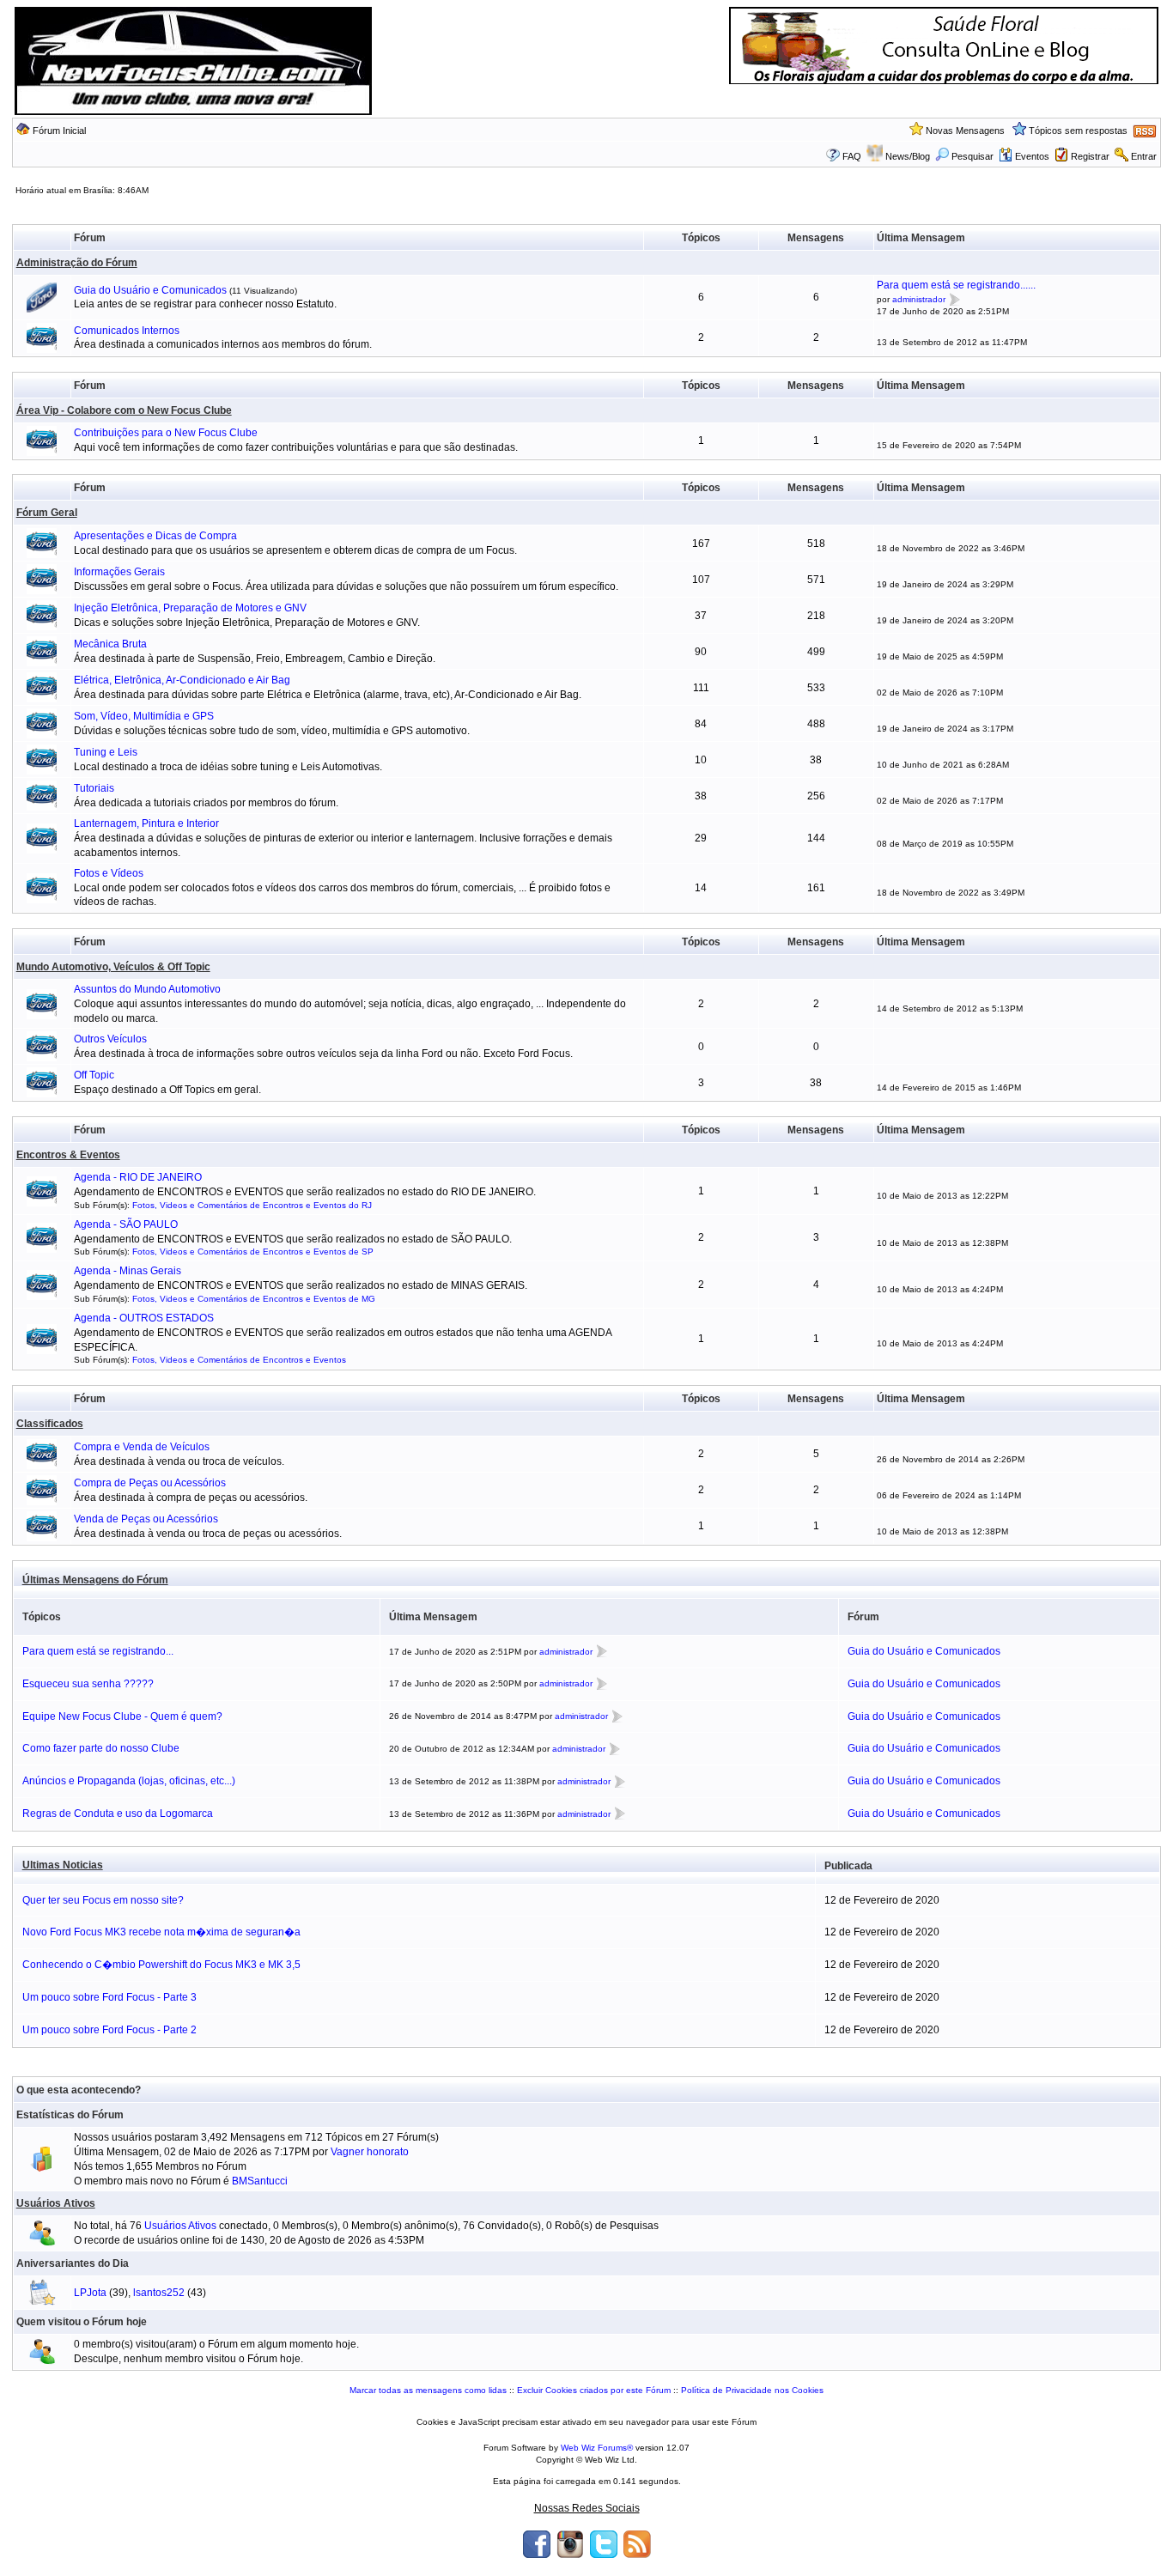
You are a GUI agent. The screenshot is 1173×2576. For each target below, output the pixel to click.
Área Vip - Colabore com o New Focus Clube (124, 410)
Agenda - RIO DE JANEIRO (138, 1177)
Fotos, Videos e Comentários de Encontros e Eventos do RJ (252, 1205)
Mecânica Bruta (110, 644)
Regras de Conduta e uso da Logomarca (118, 1814)
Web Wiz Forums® (597, 2448)
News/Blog (908, 156)
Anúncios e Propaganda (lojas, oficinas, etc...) (129, 1781)
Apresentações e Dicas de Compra (155, 536)
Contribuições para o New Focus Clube (166, 433)
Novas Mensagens (965, 131)
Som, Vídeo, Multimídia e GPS (144, 716)
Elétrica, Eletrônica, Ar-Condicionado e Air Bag (182, 680)
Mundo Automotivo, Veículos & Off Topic (113, 967)
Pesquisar (972, 156)
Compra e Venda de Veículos (142, 1447)
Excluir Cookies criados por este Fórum (594, 2390)
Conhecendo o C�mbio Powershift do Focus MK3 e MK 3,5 (161, 1965)
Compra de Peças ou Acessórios (150, 1483)
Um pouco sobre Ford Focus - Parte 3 (109, 1997)
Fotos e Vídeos (109, 873)
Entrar (1144, 156)
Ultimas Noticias (63, 1865)
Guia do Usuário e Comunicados (152, 290)
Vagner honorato (370, 2152)
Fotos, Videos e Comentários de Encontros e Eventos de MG (254, 1299)
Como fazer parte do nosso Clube (101, 1748)
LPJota (90, 2293)
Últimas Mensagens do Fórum (95, 1580)
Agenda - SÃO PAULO (126, 1224)
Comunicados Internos (127, 331)
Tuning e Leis (106, 752)
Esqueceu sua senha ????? (88, 1684)
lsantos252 (159, 2293)
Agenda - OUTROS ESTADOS (144, 1318)
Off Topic (94, 1075)
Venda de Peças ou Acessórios (146, 1519)
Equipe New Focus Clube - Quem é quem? (122, 1716)
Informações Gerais (119, 572)
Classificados (50, 1424)
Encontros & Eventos (68, 1155)
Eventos (1032, 156)
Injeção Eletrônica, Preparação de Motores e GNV (190, 608)
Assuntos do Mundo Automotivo (147, 989)
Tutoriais (94, 788)
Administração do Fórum (77, 263)
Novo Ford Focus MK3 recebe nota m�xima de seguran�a (161, 1932)
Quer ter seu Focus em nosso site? (103, 1900)
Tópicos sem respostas (1078, 131)
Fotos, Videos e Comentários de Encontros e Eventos (239, 1360)
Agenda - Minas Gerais (128, 1271)
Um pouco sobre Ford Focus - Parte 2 (109, 2030)
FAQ (852, 156)
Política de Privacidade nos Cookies (752, 2390)
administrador (919, 299)
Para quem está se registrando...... (956, 285)
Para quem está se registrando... (98, 1651)
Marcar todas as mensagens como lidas (428, 2390)
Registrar (1090, 156)
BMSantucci (260, 2181)
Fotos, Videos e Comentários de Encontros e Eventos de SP (253, 1252)
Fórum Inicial (59, 131)
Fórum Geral (47, 513)
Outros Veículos (110, 1039)
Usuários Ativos (56, 2203)
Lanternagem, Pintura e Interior (146, 823)
